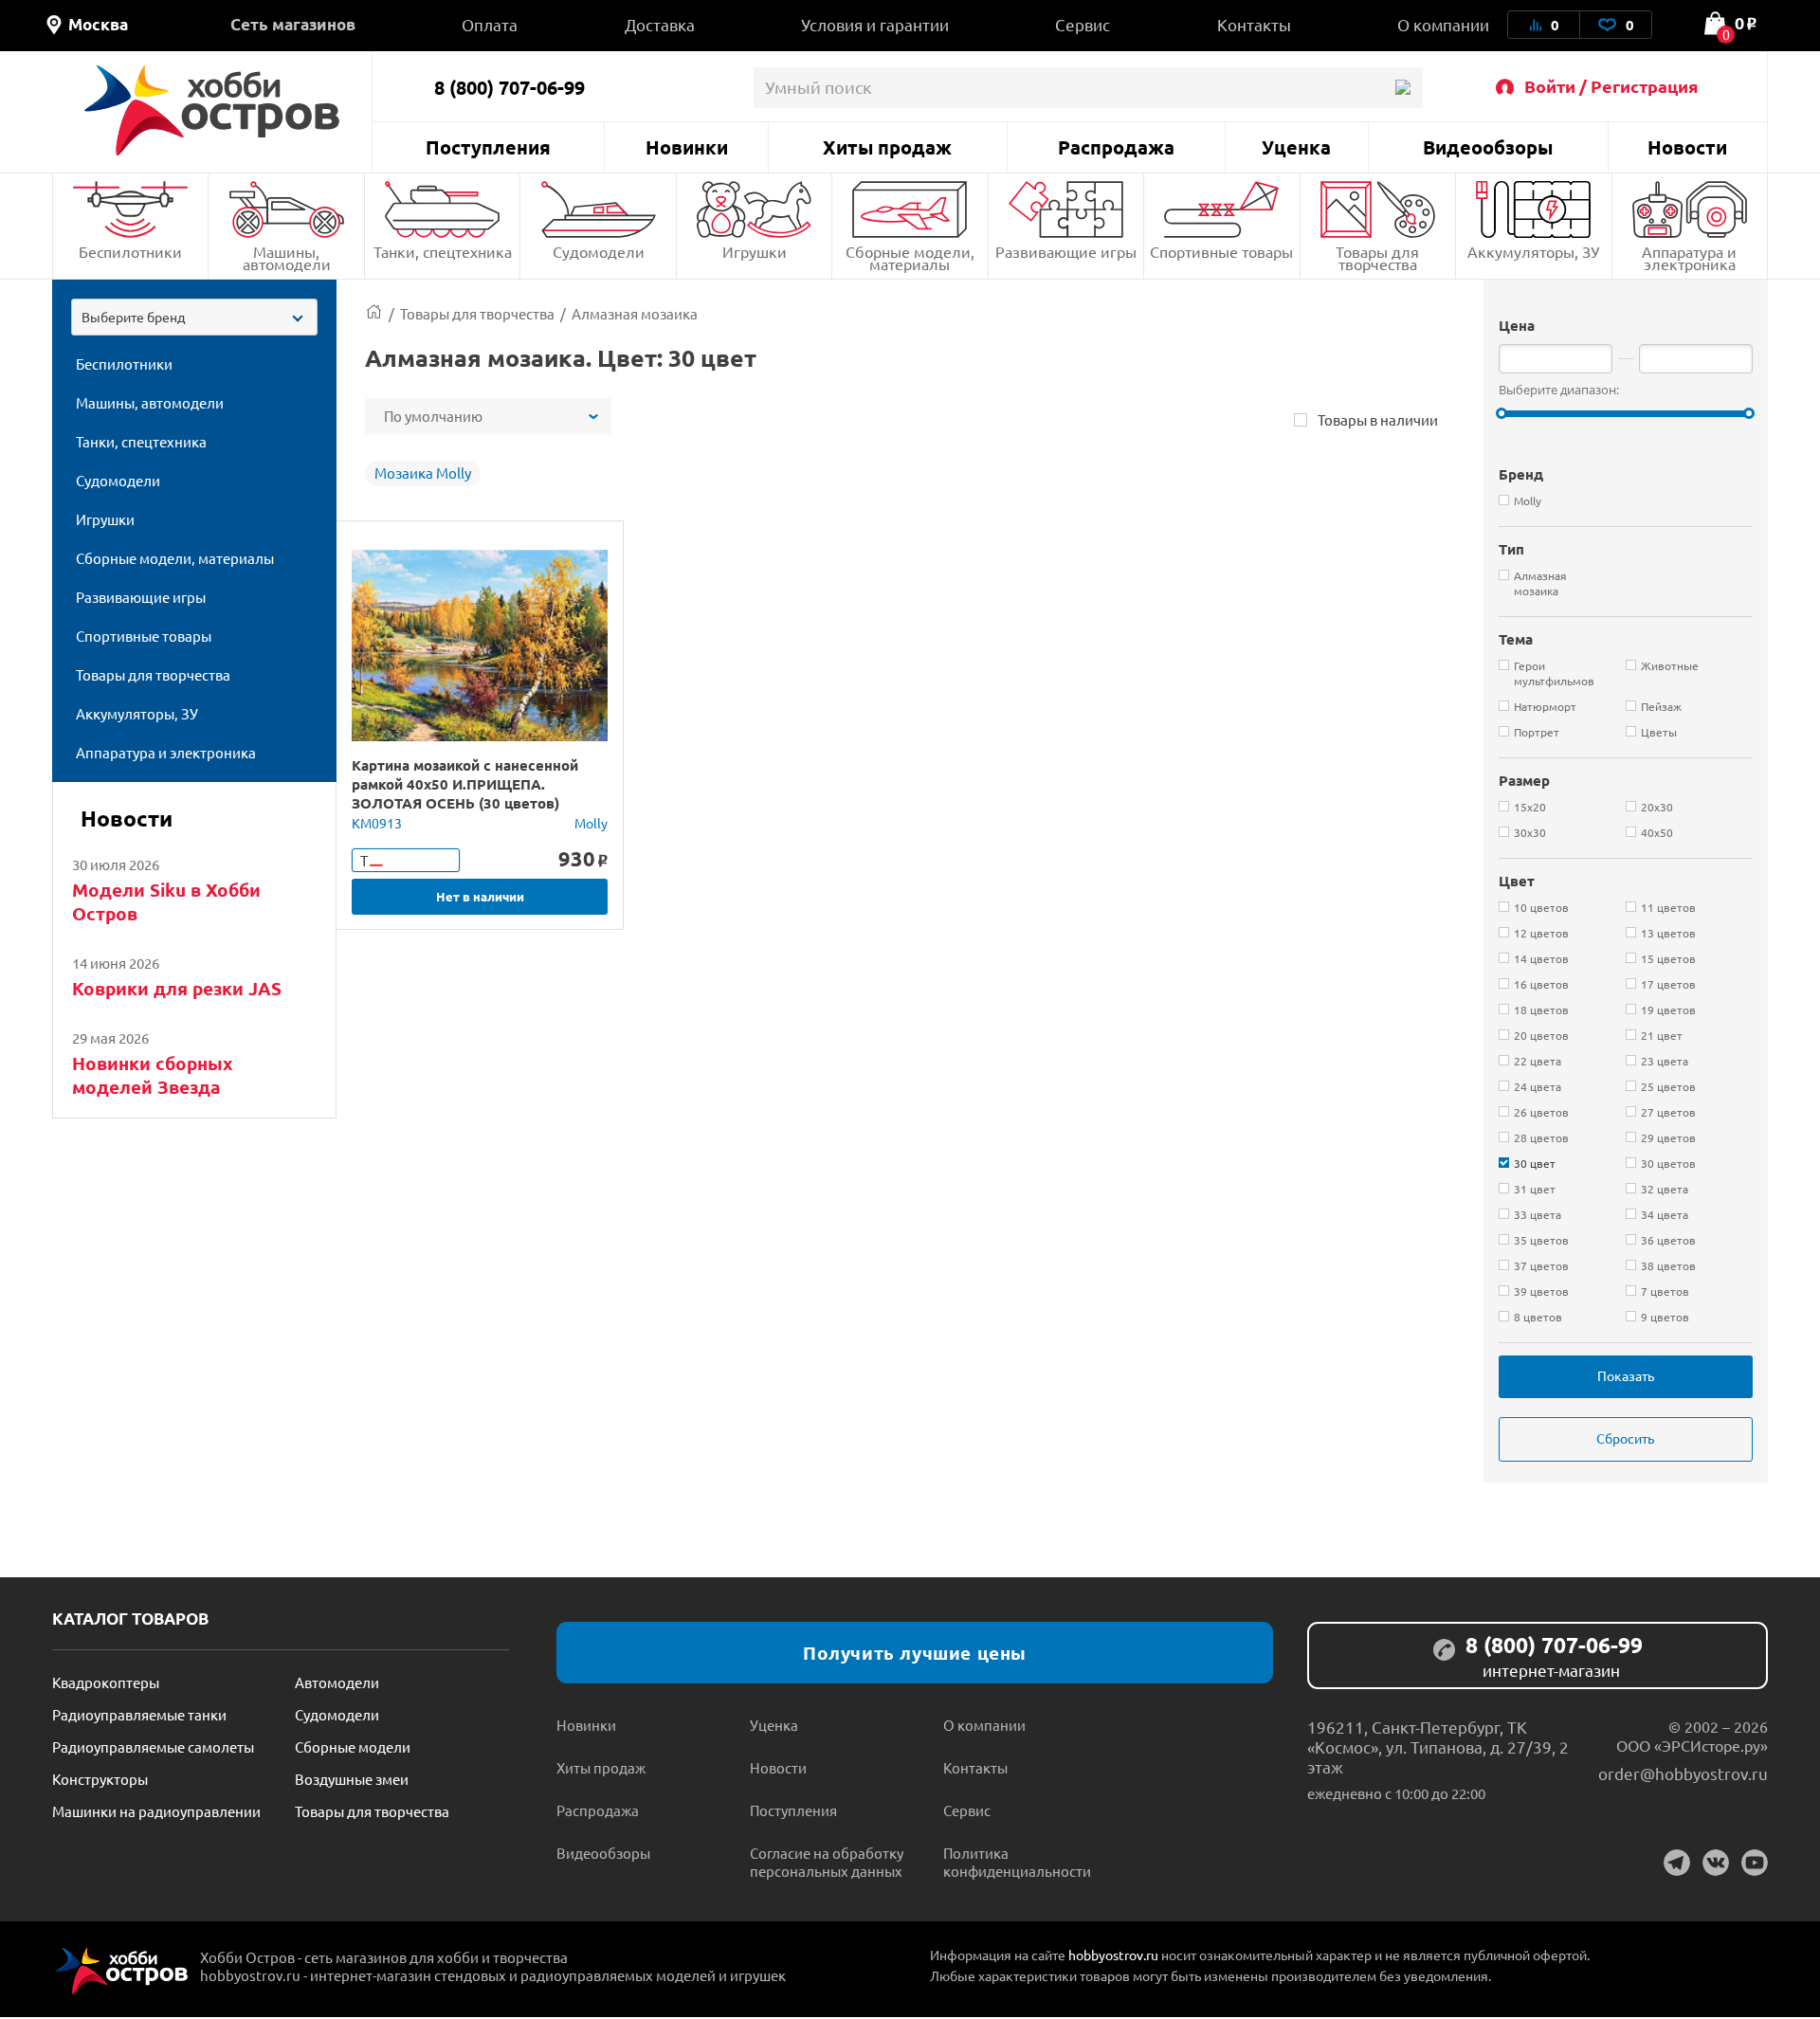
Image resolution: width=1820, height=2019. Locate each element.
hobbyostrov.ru (1113, 1955)
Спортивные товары (1221, 251)
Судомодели (599, 251)
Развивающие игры (1066, 251)
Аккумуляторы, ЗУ (1533, 251)
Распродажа (1116, 147)
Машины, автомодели (287, 257)
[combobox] (194, 317)
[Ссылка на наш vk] (1716, 1863)
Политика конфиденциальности (1017, 1862)
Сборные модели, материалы (910, 257)
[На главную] (212, 110)
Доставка (660, 24)
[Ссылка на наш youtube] (1755, 1863)
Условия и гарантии (875, 24)
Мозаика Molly (423, 473)
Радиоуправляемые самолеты (153, 1746)
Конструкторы (100, 1779)
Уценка (1296, 147)
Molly (591, 823)
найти (1402, 88)
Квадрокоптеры (106, 1682)
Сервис (1083, 24)
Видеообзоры (1488, 147)
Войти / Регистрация (1611, 86)
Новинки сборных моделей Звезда (153, 1075)
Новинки (687, 147)
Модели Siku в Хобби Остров (166, 901)
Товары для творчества (1377, 257)
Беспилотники (130, 251)
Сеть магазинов (293, 24)
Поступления (488, 147)
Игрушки (755, 251)
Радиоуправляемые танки (139, 1714)
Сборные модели (353, 1746)
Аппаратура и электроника (1689, 257)
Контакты (1254, 24)
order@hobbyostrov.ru (1683, 1773)
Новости (1687, 147)
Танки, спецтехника (443, 251)
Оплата (490, 24)
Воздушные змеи (352, 1779)
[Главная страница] (374, 313)
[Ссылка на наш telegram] (1677, 1863)
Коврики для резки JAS (177, 988)
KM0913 (377, 823)
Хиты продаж (887, 147)
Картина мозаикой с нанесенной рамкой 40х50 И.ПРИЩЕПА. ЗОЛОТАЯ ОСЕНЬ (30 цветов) (465, 784)
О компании (1443, 24)
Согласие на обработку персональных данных (827, 1862)
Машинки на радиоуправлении (156, 1811)
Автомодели (337, 1682)
